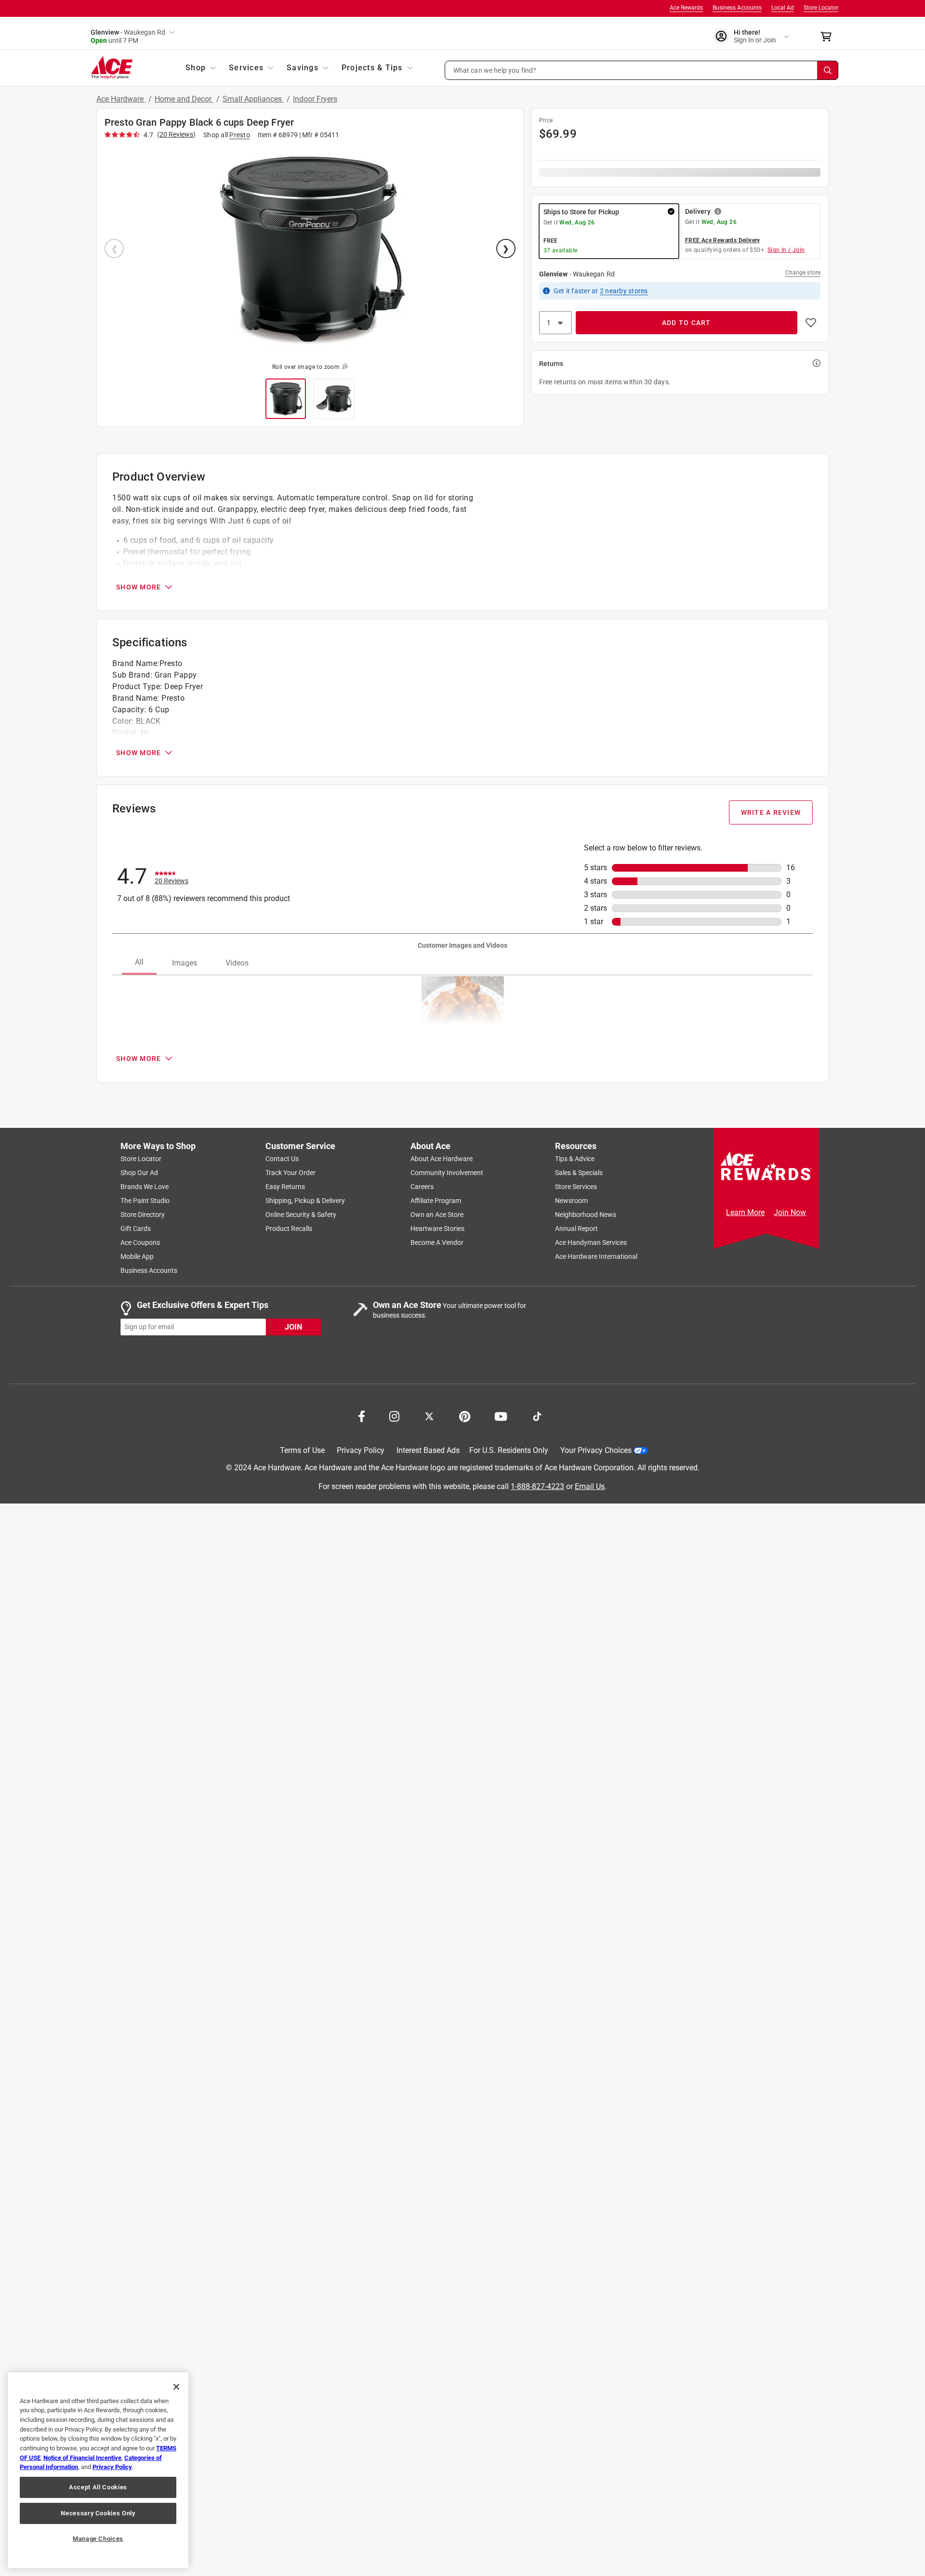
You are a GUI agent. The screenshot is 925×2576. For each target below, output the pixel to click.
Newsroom (571, 1201)
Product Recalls (289, 1229)
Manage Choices (98, 2539)
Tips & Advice (575, 1159)
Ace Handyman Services (591, 1242)
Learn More (745, 1212)
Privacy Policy (361, 1450)
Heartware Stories (437, 1229)
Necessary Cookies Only (98, 2513)
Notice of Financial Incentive (82, 2458)
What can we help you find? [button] (495, 70)
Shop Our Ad (139, 1173)
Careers (422, 1187)
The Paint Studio (145, 1201)
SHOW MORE (139, 587)
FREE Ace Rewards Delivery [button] (723, 240)
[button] (642, 70)
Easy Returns (285, 1187)
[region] (98, 2470)
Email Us (590, 1486)
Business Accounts (737, 8)
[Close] (176, 2387)
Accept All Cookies (98, 2487)
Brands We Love (145, 1187)
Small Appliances (253, 99)
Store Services (576, 1187)
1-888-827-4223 (537, 1486)
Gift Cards (136, 1229)
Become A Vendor (437, 1242)
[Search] (828, 70)
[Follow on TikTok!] (537, 1415)
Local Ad (783, 8)
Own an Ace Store (437, 1215)
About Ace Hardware (442, 1159)
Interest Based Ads (428, 1450)
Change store (803, 273)
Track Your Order (291, 1173)
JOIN (293, 1327)
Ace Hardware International (596, 1256)
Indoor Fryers (315, 99)
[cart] (829, 37)
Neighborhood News (586, 1215)
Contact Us (282, 1159)
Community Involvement (447, 1173)
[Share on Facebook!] (362, 1415)
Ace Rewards (686, 8)
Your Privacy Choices (596, 1450)
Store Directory (143, 1215)
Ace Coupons (140, 1242)
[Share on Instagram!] (394, 1415)
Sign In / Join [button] (786, 250)
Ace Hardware (121, 99)
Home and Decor (184, 99)
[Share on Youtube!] (501, 1415)
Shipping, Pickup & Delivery (305, 1201)
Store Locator (821, 8)
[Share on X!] (429, 1415)
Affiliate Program (436, 1201)
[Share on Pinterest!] (465, 1415)
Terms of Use (302, 1450)
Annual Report (576, 1229)
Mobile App (137, 1256)
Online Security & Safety (301, 1215)
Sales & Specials (579, 1173)
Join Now (790, 1212)
